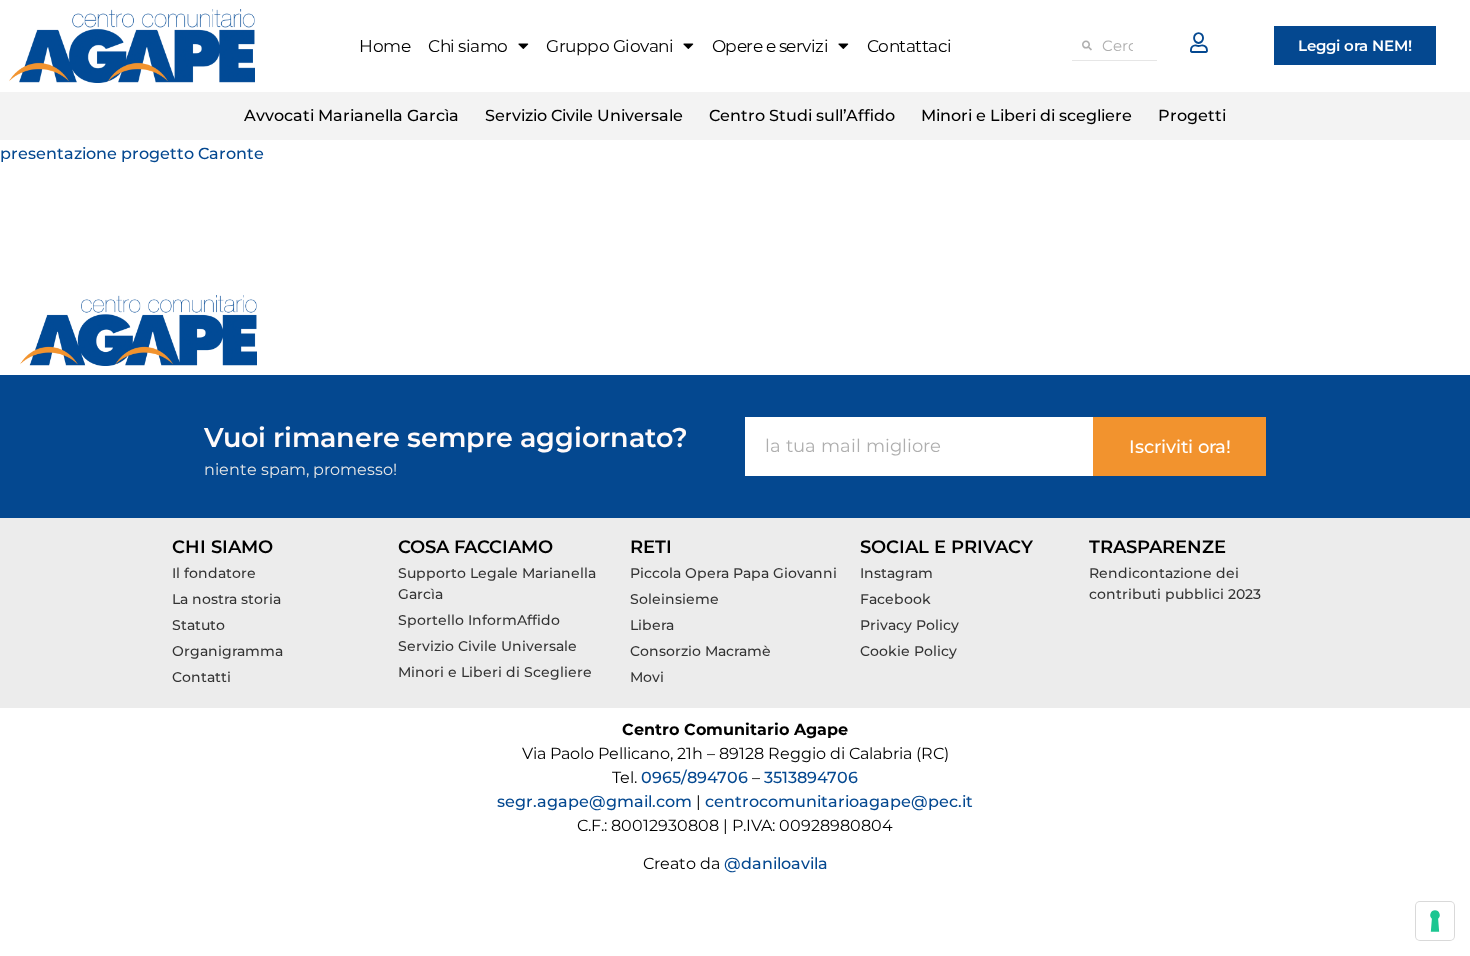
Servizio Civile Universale (584, 115)
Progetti (1192, 115)
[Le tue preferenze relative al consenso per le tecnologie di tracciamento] (1435, 921)
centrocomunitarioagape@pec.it (839, 801)
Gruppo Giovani (609, 46)
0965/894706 (696, 777)
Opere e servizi (770, 46)
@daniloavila (776, 863)
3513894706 (811, 777)
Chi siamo (468, 46)
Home (384, 46)
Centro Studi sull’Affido (802, 115)
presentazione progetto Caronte (132, 153)
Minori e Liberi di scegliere (1026, 115)
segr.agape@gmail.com (594, 801)
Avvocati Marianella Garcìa (351, 115)
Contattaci (909, 46)
